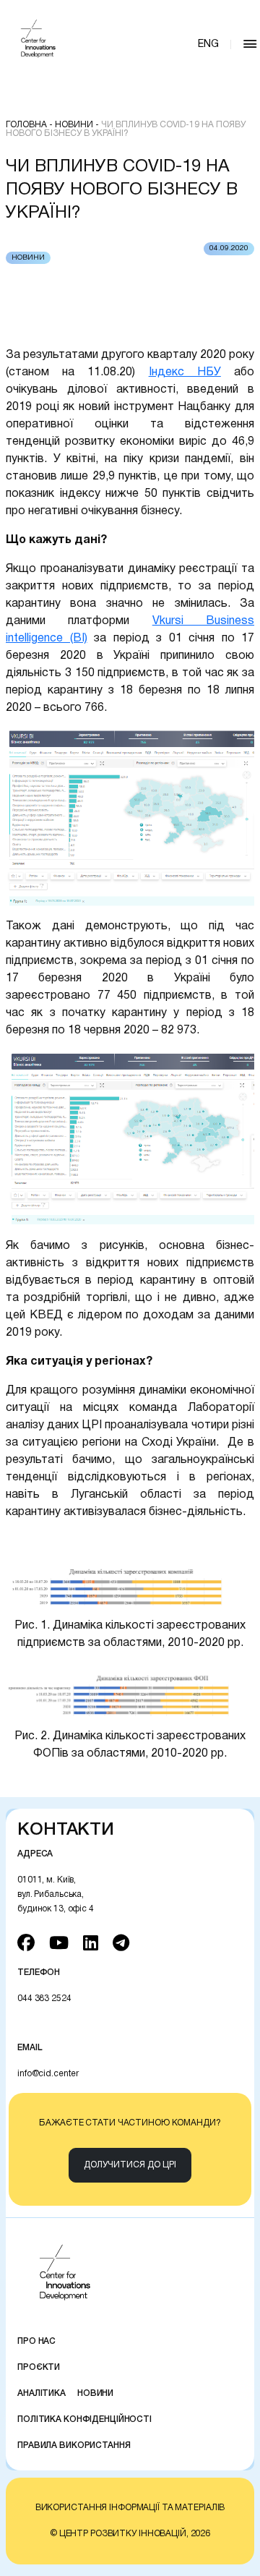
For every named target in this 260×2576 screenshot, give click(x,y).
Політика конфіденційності (84, 2419)
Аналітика (42, 2393)
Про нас (36, 2341)
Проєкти (39, 2367)
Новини (74, 125)
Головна (26, 125)
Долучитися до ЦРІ (130, 2165)
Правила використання (74, 2445)
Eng (208, 44)
